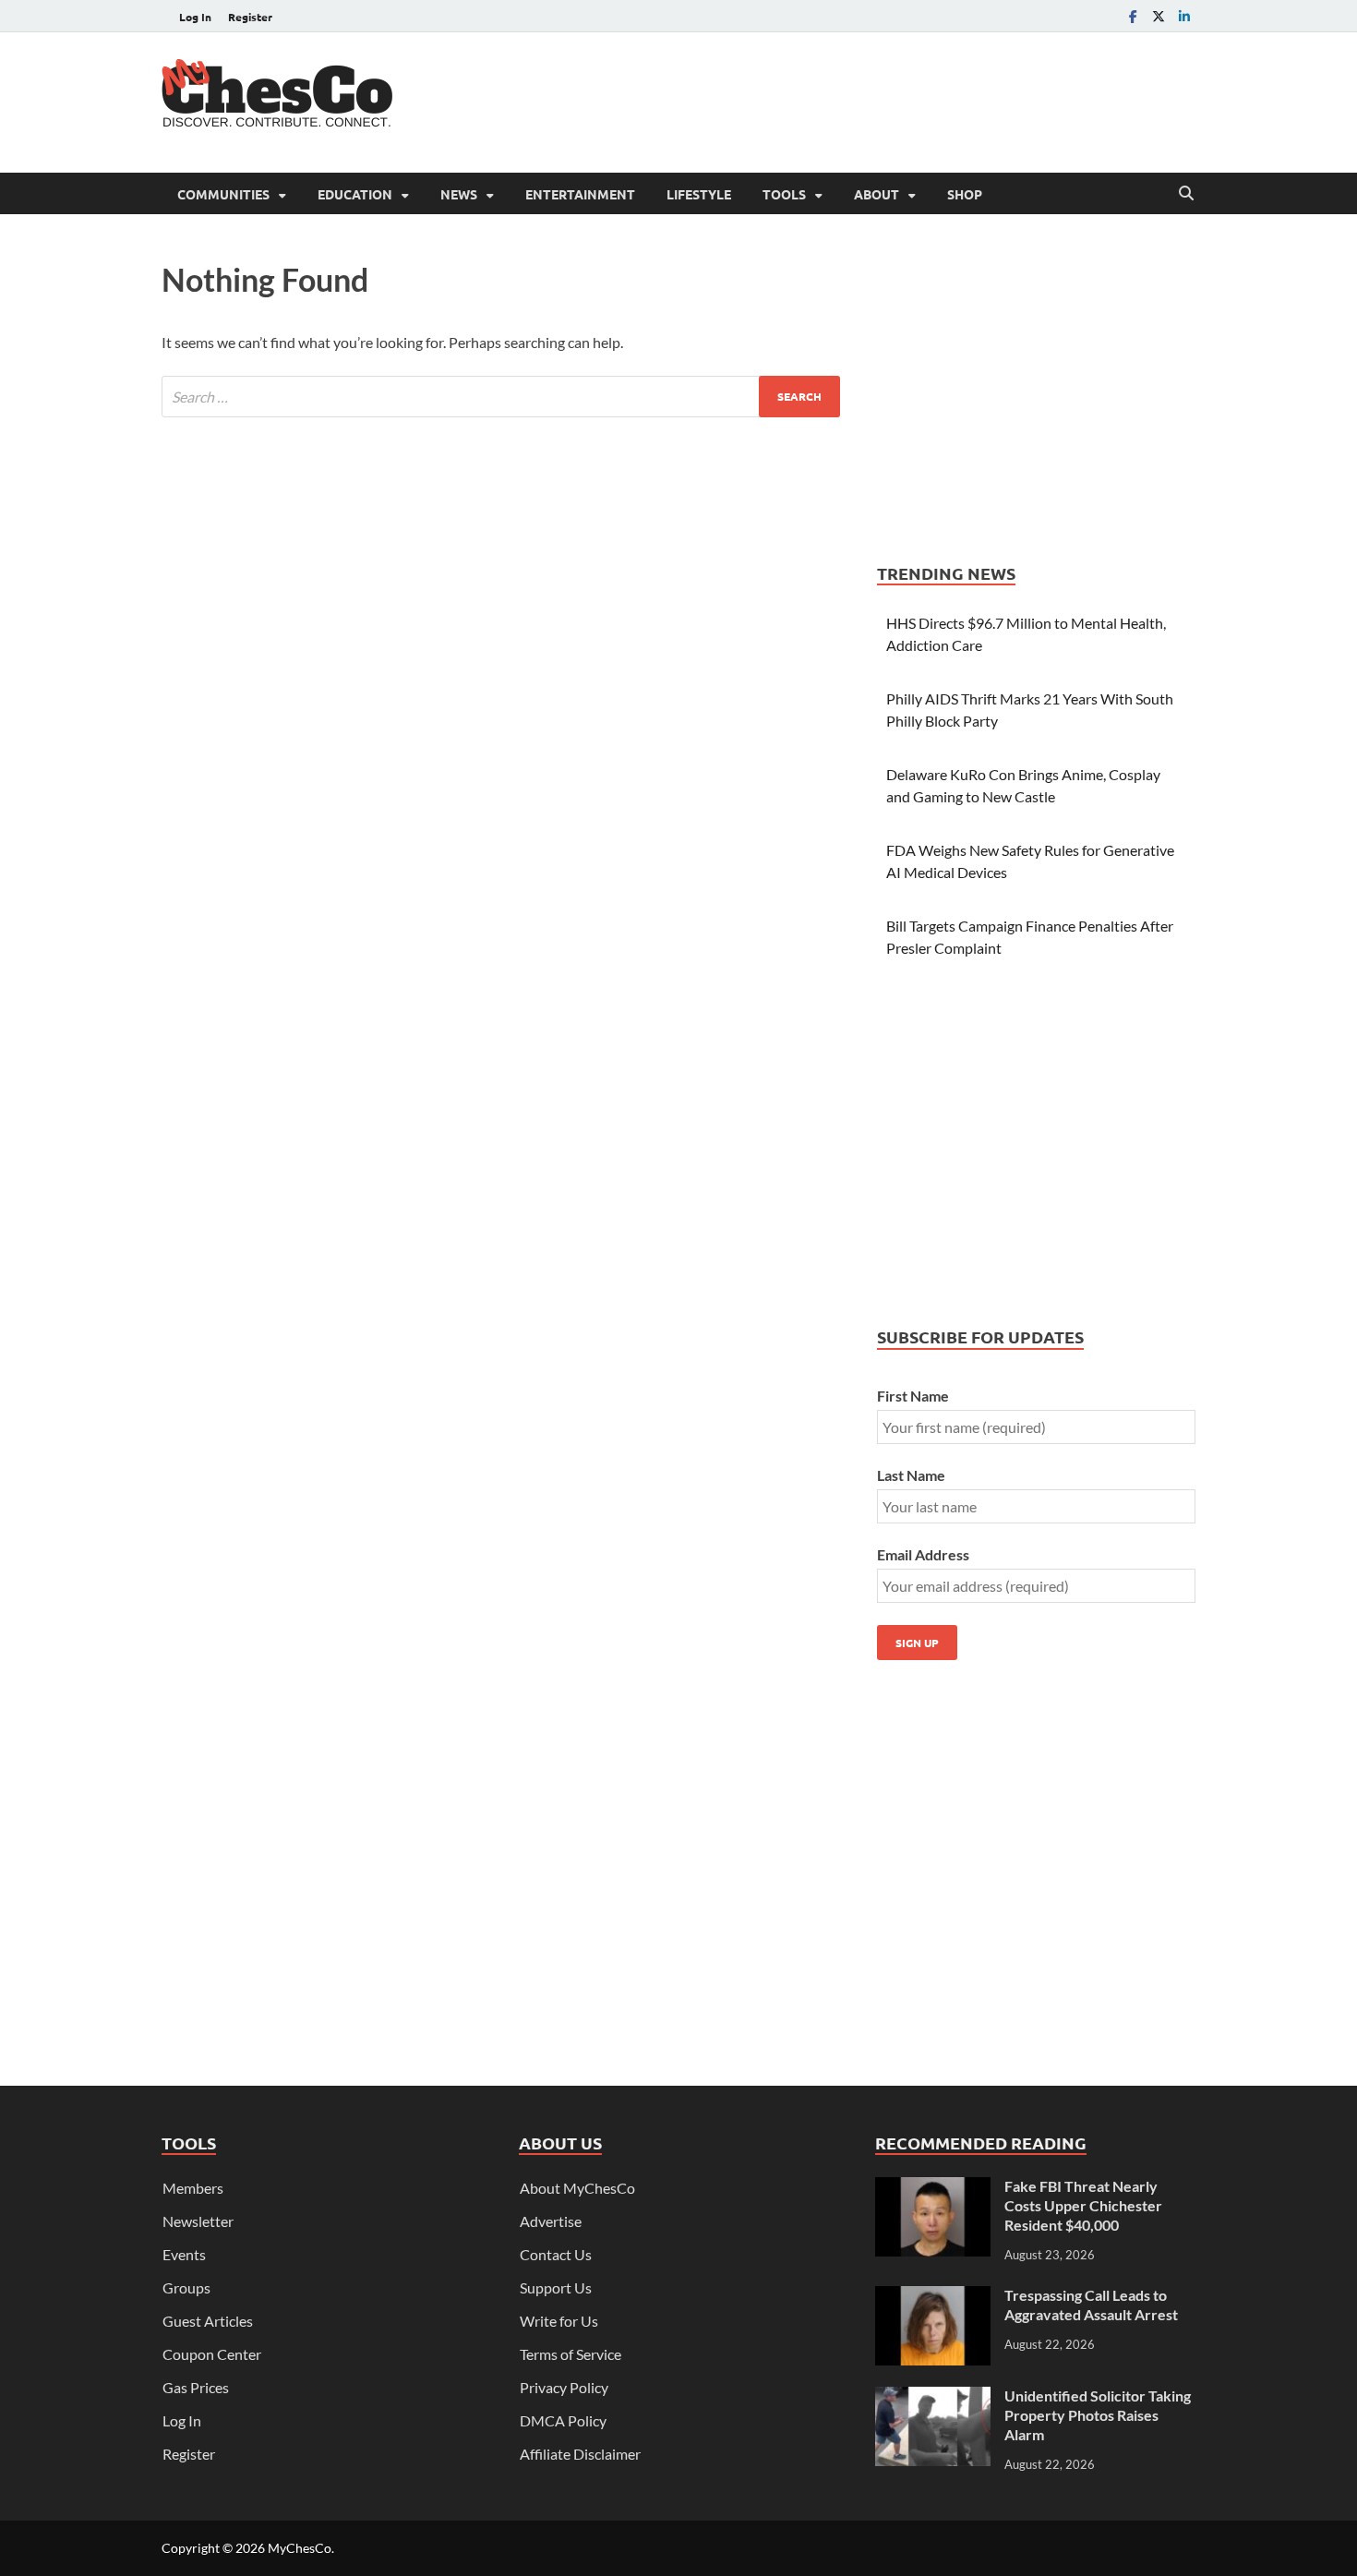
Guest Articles (208, 2321)
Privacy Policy (564, 2387)
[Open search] (1186, 194)
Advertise (551, 2221)
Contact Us (556, 2254)
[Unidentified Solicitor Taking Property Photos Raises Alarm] (933, 2397)
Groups (186, 2287)
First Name (913, 1396)
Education (355, 194)
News (459, 194)
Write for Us (559, 2321)
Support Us (556, 2287)
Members (193, 2188)
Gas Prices (196, 2387)
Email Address (923, 1554)
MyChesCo (300, 2548)
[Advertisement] (859, 100)
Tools (784, 194)
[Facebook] (1133, 16)
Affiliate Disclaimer (580, 2454)
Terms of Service (570, 2354)
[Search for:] (501, 397)
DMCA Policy (563, 2420)
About (877, 194)
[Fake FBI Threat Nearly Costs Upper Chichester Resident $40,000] (933, 2188)
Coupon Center (212, 2354)
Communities (223, 194)
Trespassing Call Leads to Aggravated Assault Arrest (1091, 2305)
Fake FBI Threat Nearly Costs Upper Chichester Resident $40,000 (1083, 2205)
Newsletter (198, 2221)
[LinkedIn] (1184, 16)
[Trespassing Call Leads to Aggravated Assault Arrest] (933, 2297)
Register (250, 17)
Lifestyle (699, 194)
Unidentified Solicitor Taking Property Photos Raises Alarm (1098, 2415)
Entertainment (580, 194)
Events (184, 2254)
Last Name (911, 1475)
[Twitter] (1159, 16)
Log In (195, 17)
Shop (965, 194)
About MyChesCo (577, 2188)
